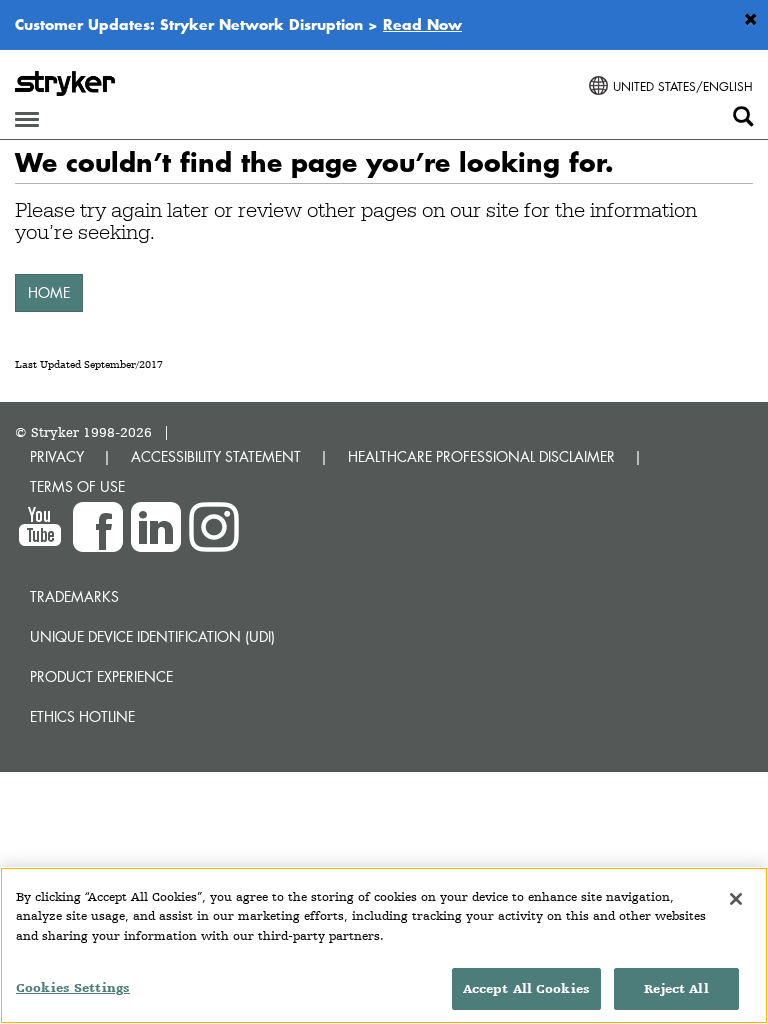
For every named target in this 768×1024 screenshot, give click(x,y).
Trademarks (74, 596)
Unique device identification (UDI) (152, 636)
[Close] (736, 899)
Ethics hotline (82, 716)
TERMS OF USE (77, 486)
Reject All (676, 988)
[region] (384, 945)
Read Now (422, 24)
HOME (49, 292)
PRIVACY (57, 456)
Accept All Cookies (526, 988)
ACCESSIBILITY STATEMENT (216, 456)
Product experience (101, 676)
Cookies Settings (73, 987)
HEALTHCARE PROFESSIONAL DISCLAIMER (481, 456)
